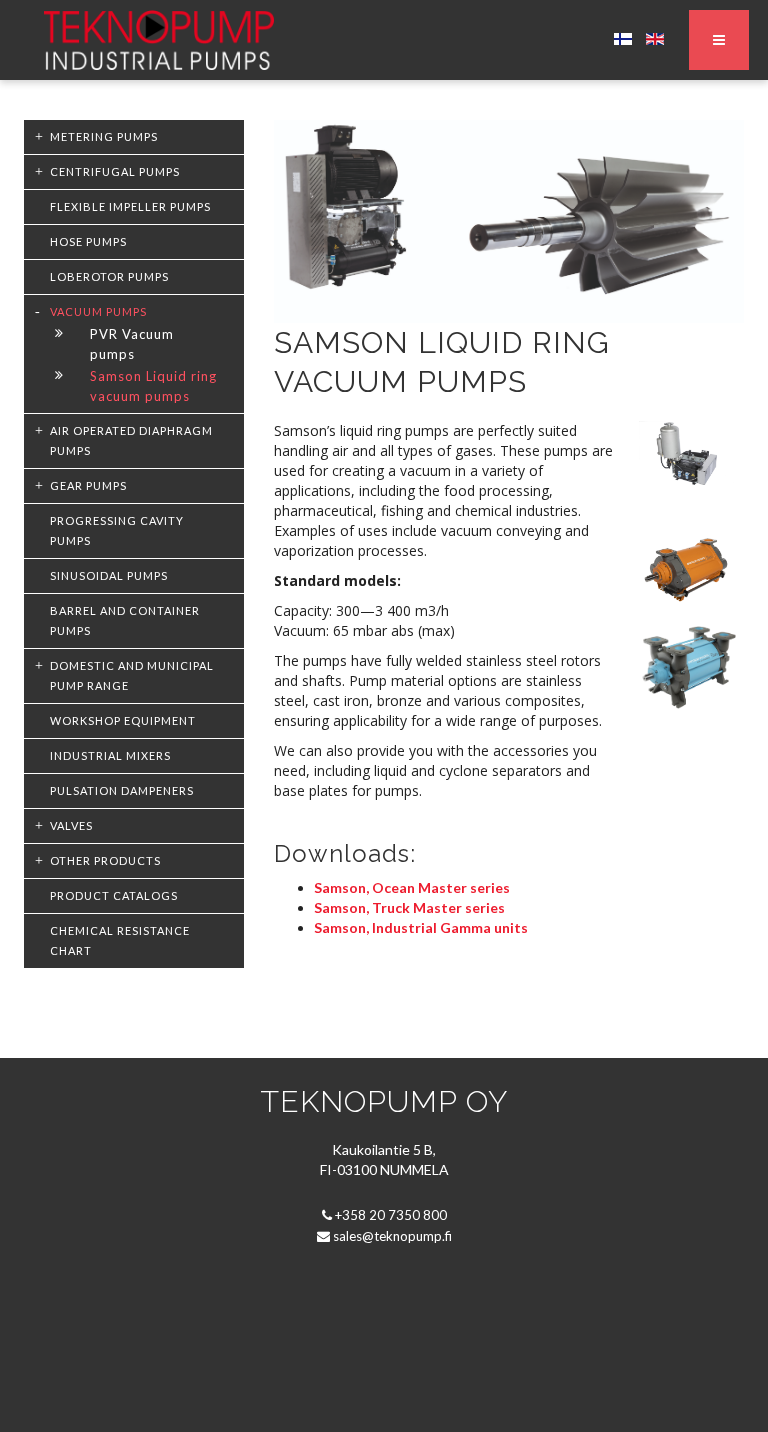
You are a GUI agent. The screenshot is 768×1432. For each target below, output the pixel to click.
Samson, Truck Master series (409, 907)
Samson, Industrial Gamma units (421, 927)
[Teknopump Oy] (159, 40)
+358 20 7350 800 (391, 1215)
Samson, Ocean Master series (412, 887)
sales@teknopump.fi (392, 1236)
